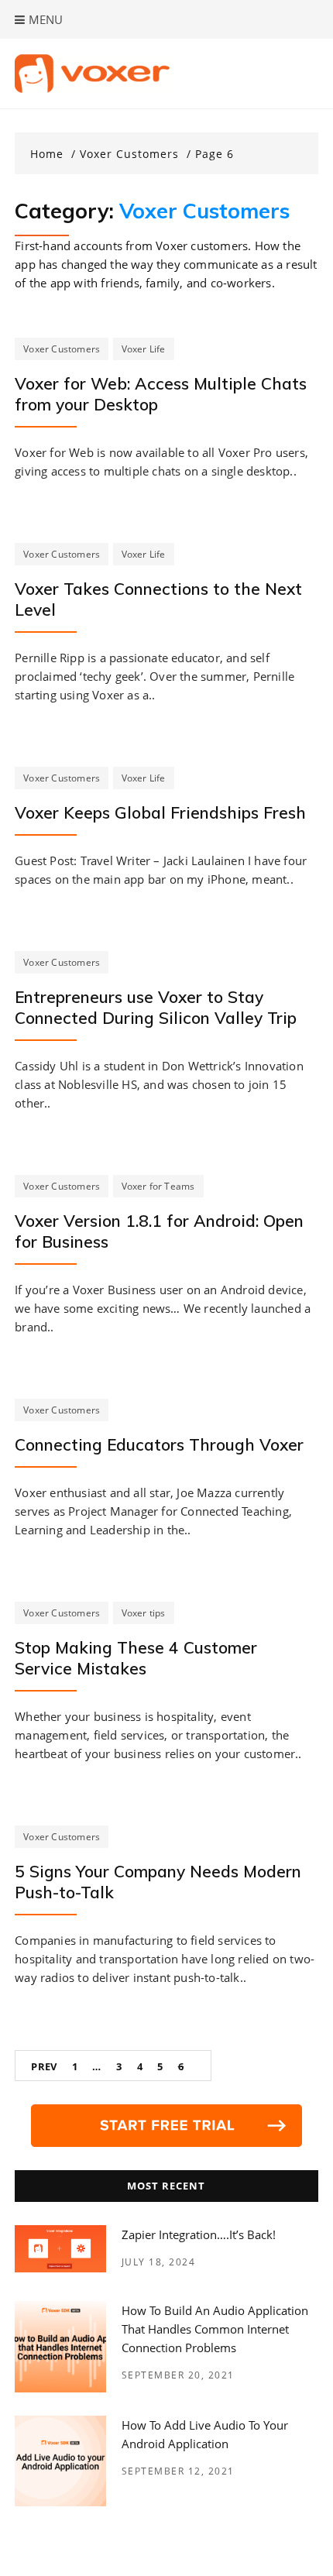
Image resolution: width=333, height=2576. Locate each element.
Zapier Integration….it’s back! (199, 2234)
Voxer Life (144, 349)
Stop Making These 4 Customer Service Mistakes (136, 1658)
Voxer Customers (62, 349)
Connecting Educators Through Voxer (159, 1444)
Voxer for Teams (158, 1186)
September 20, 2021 (178, 2375)
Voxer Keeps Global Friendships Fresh (160, 812)
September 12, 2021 (178, 2471)
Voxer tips (144, 1613)
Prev (44, 2066)
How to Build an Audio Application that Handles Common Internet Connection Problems (215, 2329)
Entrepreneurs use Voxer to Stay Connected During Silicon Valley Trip (156, 1007)
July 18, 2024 (159, 2262)
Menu (45, 19)
